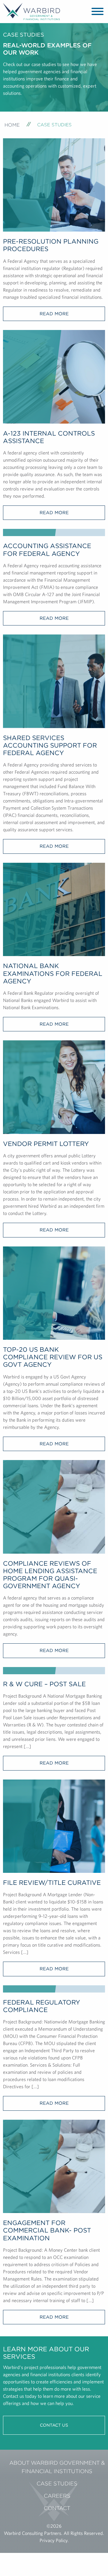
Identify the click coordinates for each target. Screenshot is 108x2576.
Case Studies (57, 2483)
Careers (57, 2496)
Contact (57, 2508)
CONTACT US (54, 2425)
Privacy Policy (54, 2540)
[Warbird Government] (31, 11)
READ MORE (54, 314)
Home (12, 125)
